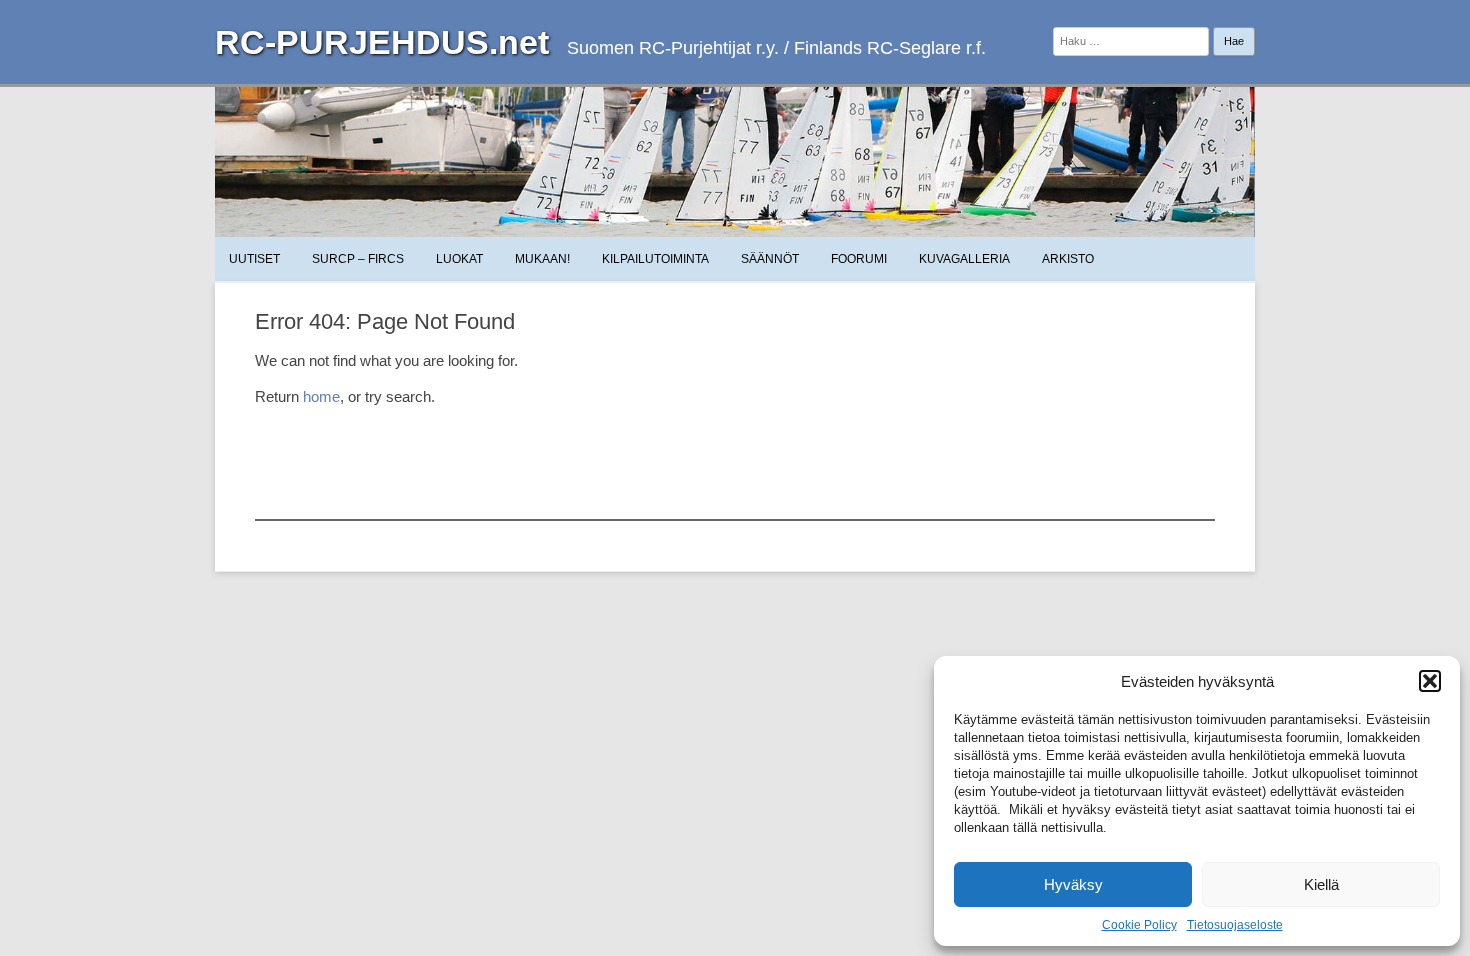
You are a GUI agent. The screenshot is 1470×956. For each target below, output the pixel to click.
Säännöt (770, 259)
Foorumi (859, 259)
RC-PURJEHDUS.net (382, 42)
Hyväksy (1073, 884)
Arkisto (1068, 259)
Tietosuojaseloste (1235, 925)
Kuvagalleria (964, 259)
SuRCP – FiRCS (358, 259)
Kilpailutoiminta (655, 259)
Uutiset (254, 259)
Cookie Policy (1139, 925)
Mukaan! (542, 259)
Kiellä (1321, 884)
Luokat (459, 259)
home (321, 396)
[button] (1430, 681)
